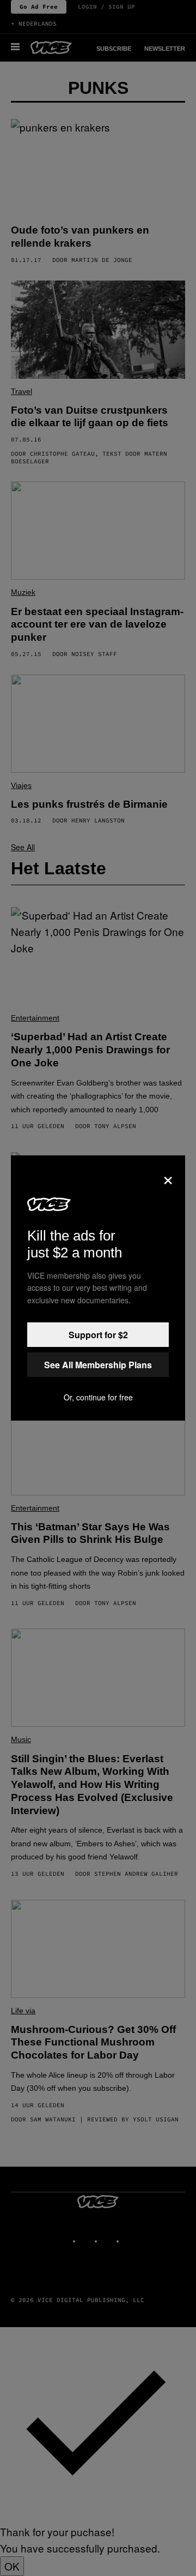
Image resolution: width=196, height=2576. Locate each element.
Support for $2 (98, 1335)
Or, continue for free (98, 1397)
